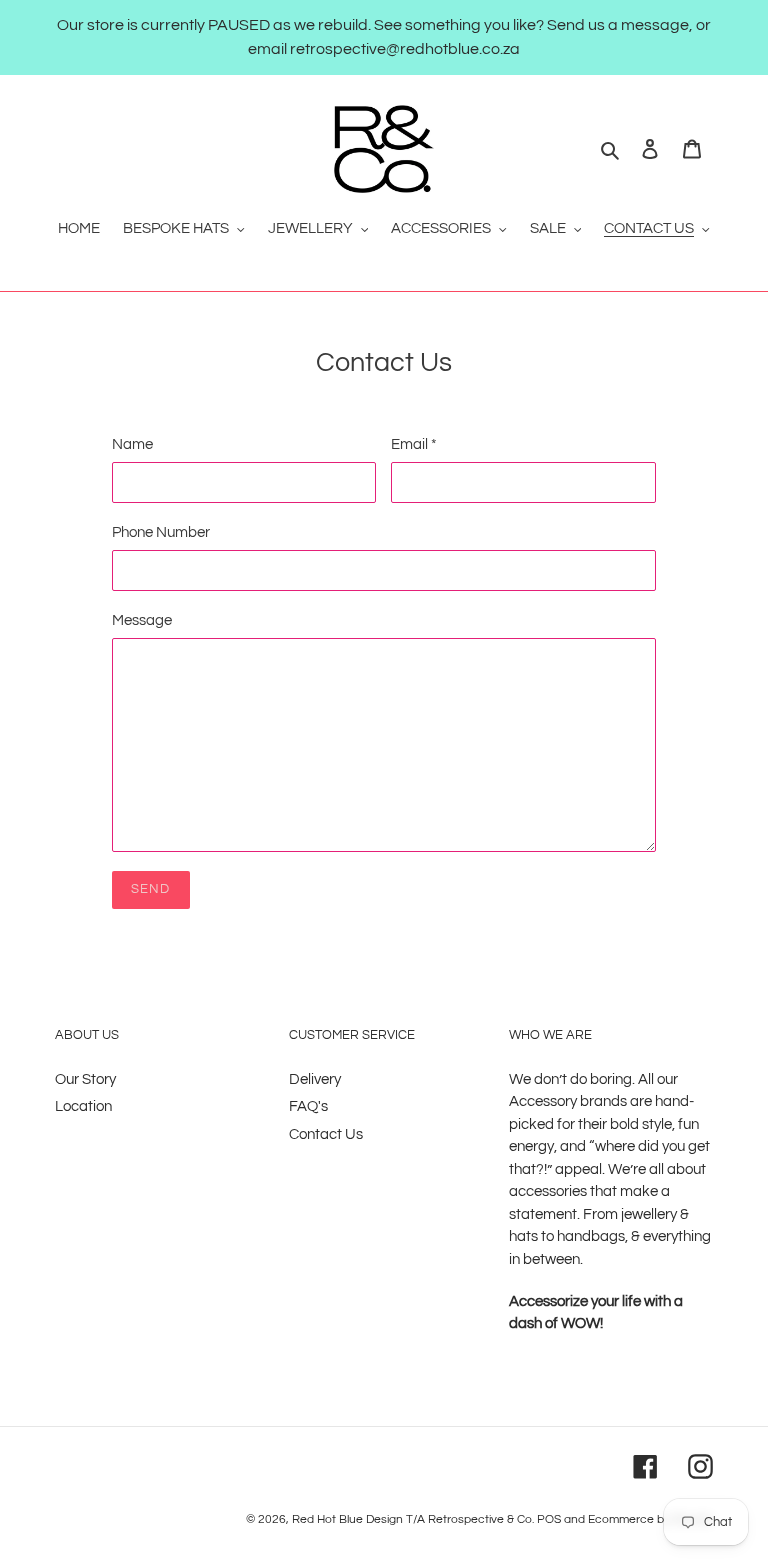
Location (83, 1106)
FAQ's (308, 1106)
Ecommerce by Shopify (650, 1519)
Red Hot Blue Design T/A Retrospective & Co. (413, 1519)
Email (414, 444)
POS (549, 1519)
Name (132, 444)
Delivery (315, 1079)
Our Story (85, 1079)
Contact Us (326, 1134)
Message (142, 620)
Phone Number (161, 532)
